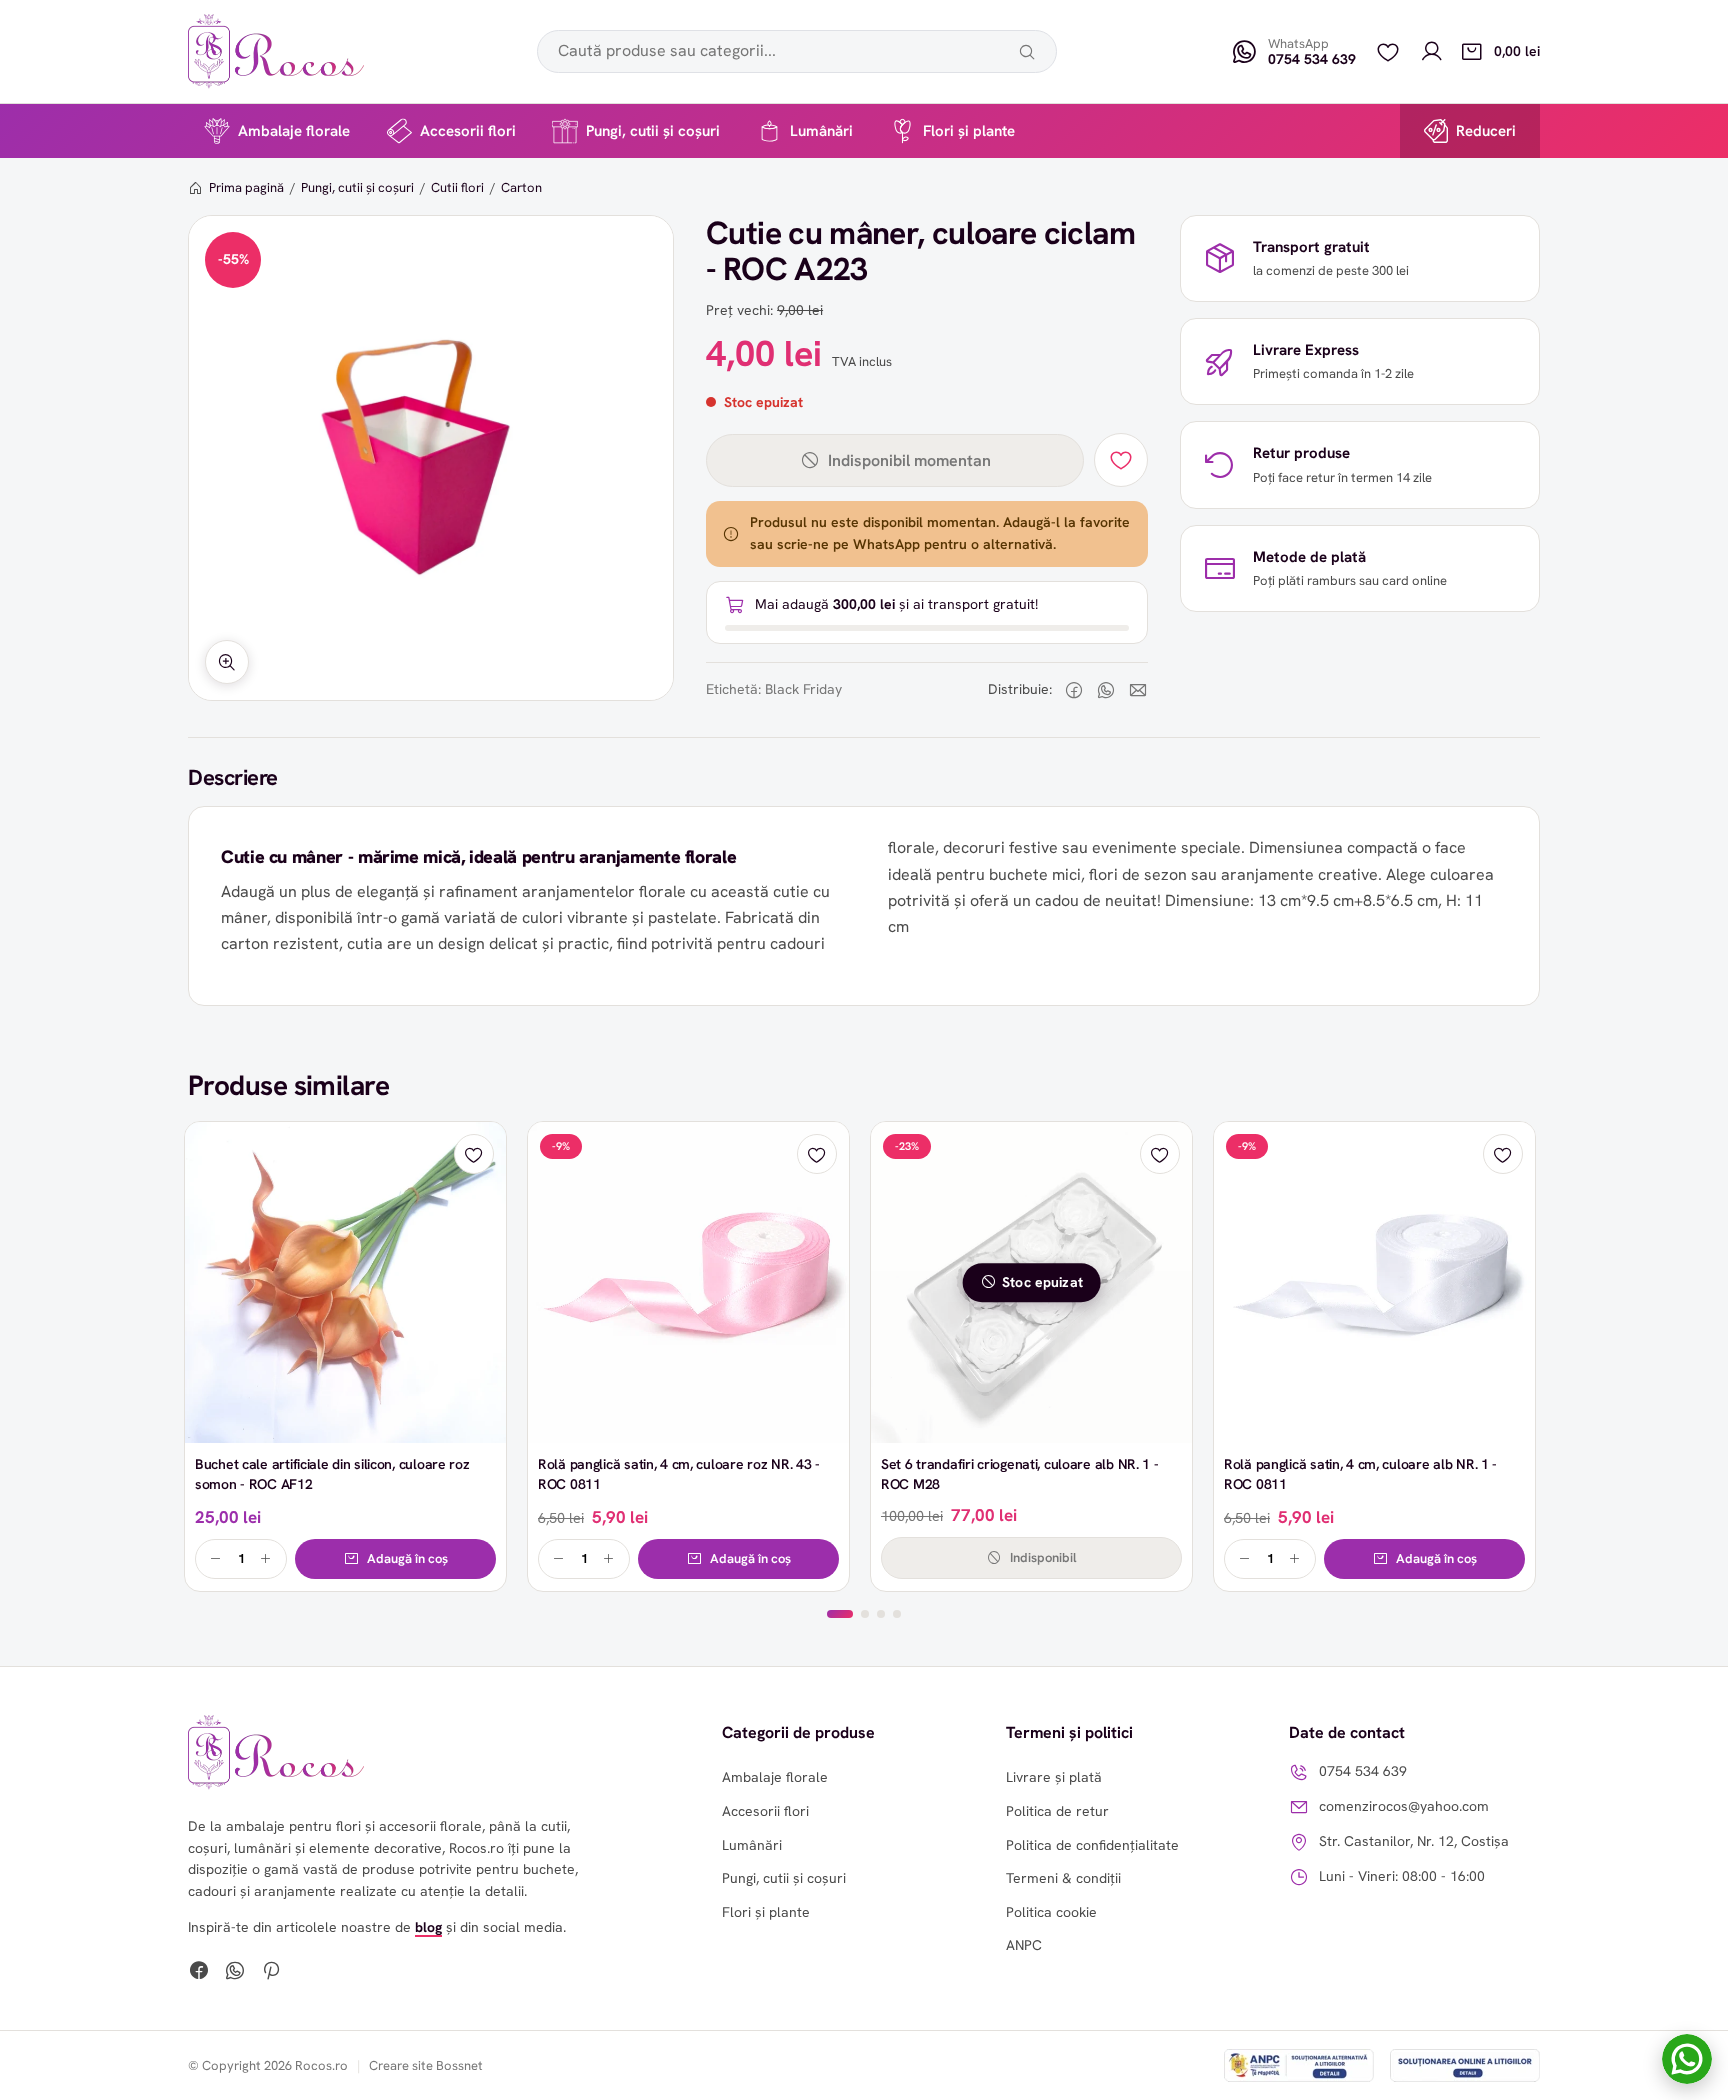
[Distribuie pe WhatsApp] (1106, 690)
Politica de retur (1057, 1811)
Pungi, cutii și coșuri (653, 131)
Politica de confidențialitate (1092, 1845)
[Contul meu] (1432, 52)
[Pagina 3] (881, 1614)
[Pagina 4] (897, 1614)
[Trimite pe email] (1138, 690)
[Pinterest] (271, 1973)
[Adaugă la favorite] (1121, 460)
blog (428, 1927)
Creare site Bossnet (426, 2065)
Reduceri (1486, 131)
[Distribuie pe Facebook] (1074, 690)
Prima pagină (246, 187)
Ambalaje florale (294, 131)
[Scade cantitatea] (216, 1559)
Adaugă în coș (407, 1558)
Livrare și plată (1054, 1777)
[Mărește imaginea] (227, 662)
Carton (521, 187)
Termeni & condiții (1063, 1878)
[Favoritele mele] (1388, 52)
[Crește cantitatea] (266, 1559)
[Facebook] (199, 1973)
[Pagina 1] (840, 1614)
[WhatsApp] (235, 1973)
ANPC (1024, 1945)
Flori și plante (969, 131)
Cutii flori (457, 187)
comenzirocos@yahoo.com (1404, 1806)
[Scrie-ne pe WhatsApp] (1687, 2059)
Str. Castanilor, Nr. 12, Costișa (1414, 1841)
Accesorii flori (468, 131)
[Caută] (1027, 52)
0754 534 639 (1363, 1771)
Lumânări (821, 131)
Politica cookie (1051, 1912)
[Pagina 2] (865, 1614)
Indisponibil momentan (909, 460)
